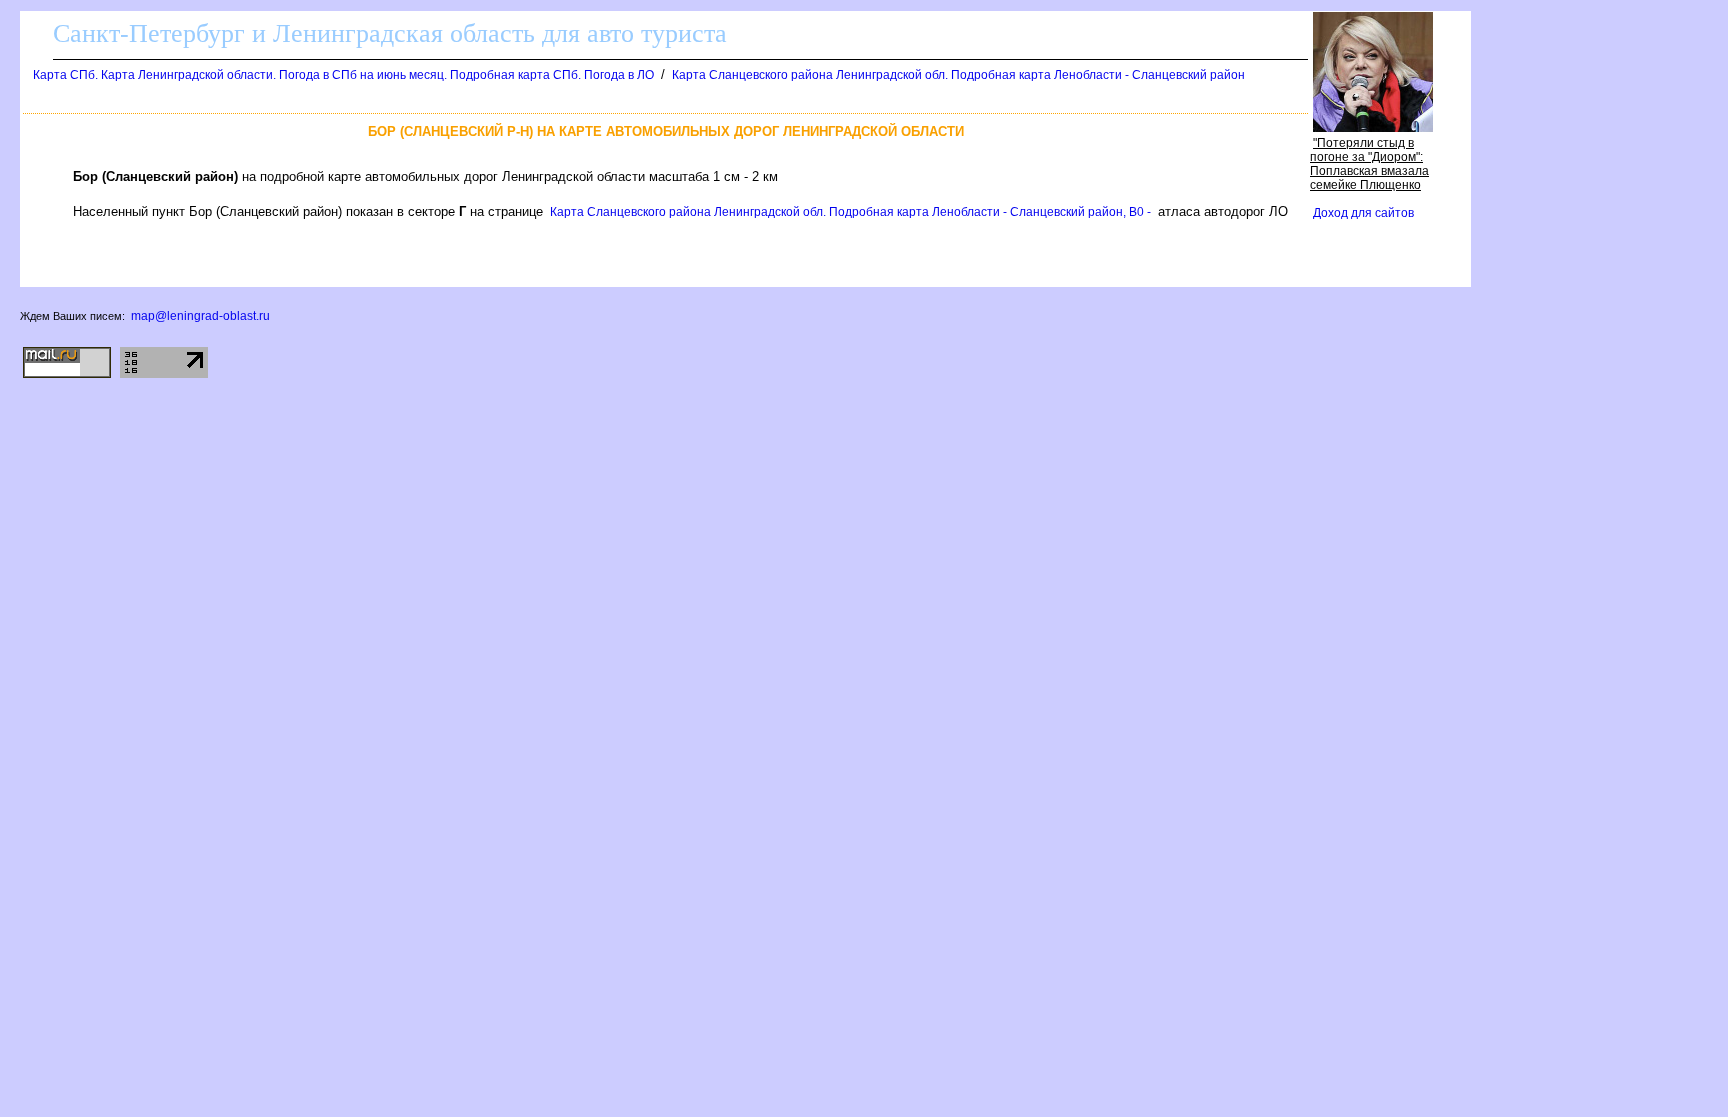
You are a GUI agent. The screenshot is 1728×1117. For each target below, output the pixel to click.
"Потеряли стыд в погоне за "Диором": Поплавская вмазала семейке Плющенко (1369, 164)
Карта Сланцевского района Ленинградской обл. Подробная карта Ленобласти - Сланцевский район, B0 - (850, 212)
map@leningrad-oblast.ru (200, 316)
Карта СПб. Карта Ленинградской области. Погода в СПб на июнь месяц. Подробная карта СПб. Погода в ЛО (343, 75)
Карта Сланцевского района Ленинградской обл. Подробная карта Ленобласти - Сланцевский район (958, 75)
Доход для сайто (1363, 213)
